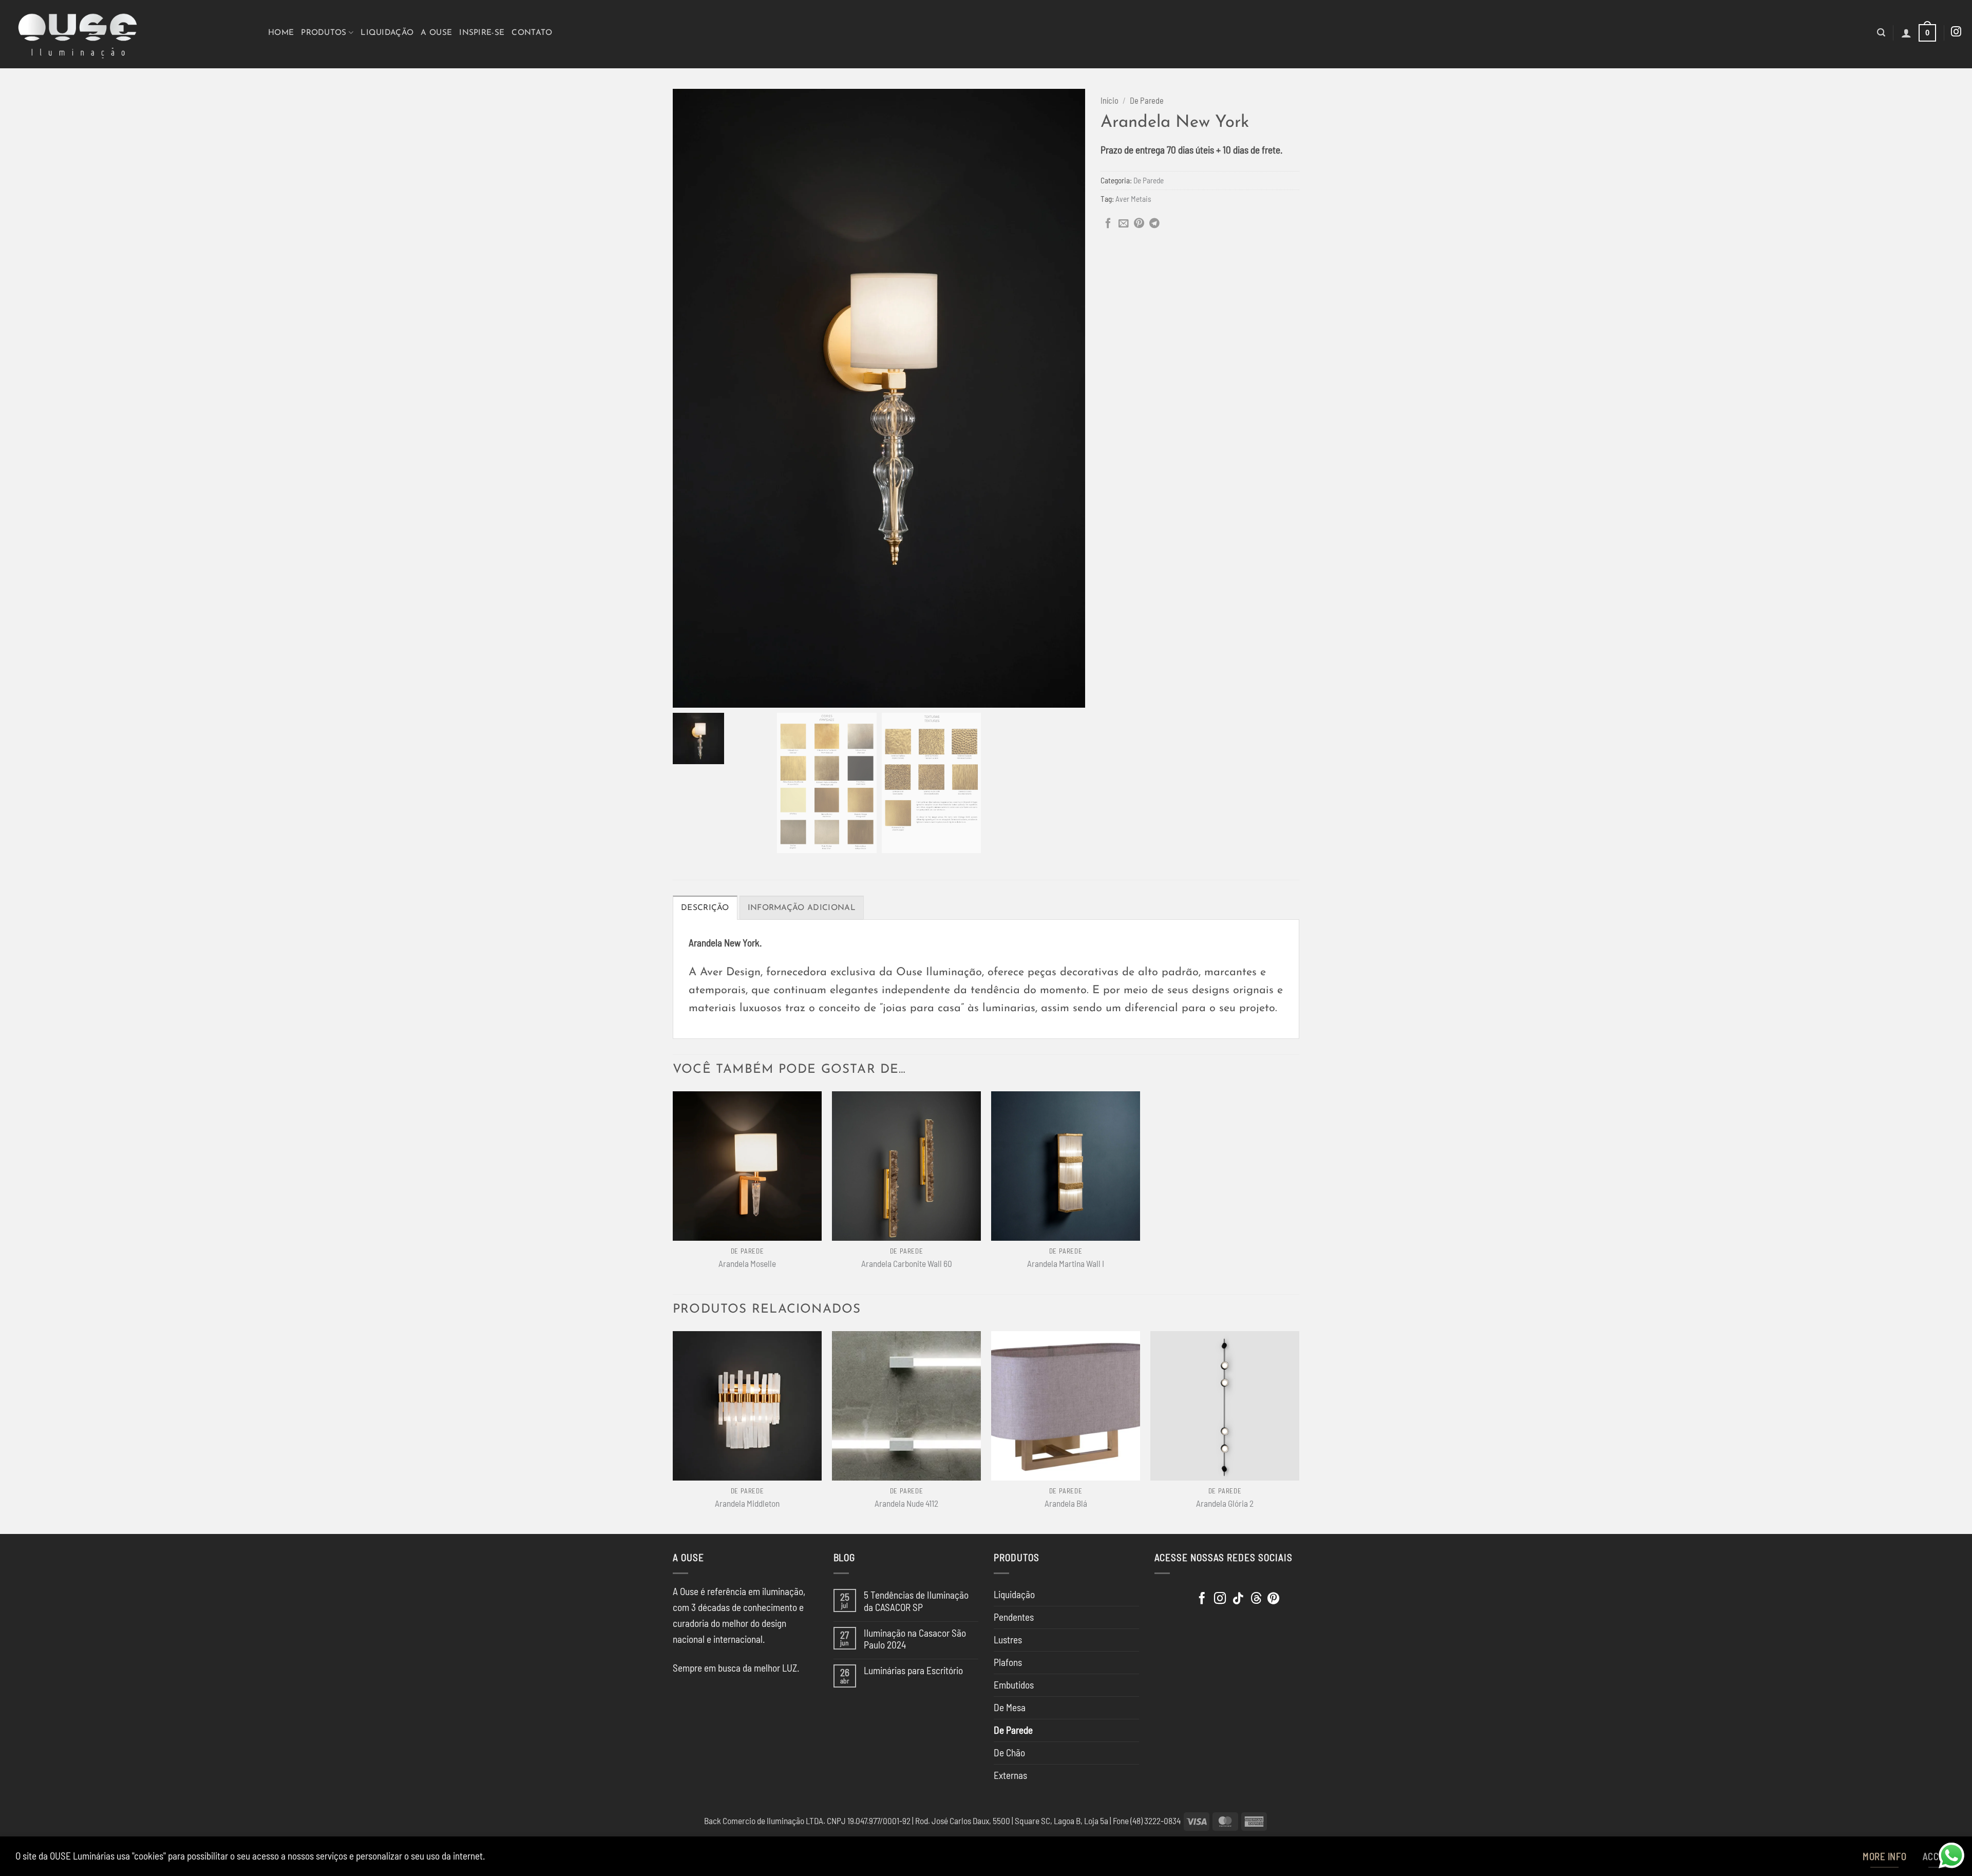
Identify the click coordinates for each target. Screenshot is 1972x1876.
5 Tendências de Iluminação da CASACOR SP (916, 1601)
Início (1110, 100)
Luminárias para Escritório (913, 1670)
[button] (1881, 33)
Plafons (1008, 1662)
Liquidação (387, 33)
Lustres (1008, 1640)
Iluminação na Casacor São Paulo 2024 (915, 1639)
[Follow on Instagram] (1956, 32)
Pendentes (1014, 1617)
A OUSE (436, 33)
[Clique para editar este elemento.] (1167, 1596)
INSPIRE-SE (482, 33)
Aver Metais (1133, 199)
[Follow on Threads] (1256, 1599)
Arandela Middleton (747, 1503)
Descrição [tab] (705, 908)
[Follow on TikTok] (1238, 1599)
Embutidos (1014, 1685)
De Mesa (1010, 1707)
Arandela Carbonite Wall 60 (907, 1263)
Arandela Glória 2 (1225, 1503)
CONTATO (532, 33)
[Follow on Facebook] (1202, 1599)
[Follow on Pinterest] (1273, 1599)
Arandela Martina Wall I (1066, 1263)
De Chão (1009, 1752)
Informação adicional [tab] (802, 908)
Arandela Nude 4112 (906, 1503)
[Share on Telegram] (1154, 224)
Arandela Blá (1066, 1503)
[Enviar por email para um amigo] (1124, 224)
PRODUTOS (324, 33)
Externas (1010, 1775)
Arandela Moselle (747, 1263)
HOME (281, 33)
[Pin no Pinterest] (1139, 224)
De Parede (1147, 100)
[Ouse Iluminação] (130, 34)
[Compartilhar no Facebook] (1108, 224)
